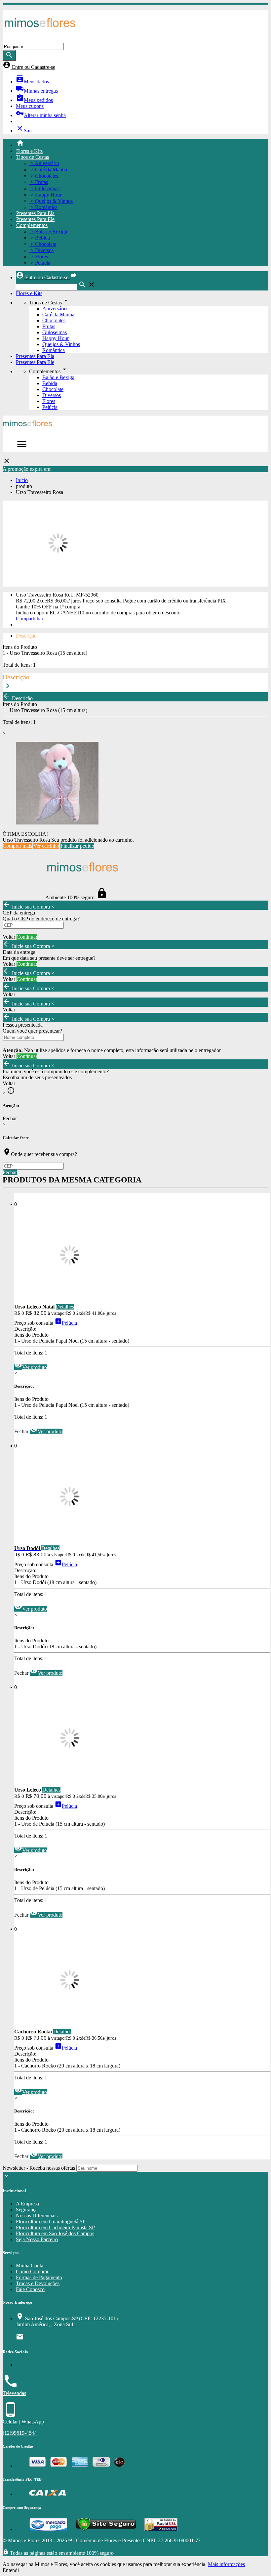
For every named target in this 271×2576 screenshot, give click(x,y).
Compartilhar (30, 619)
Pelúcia (50, 407)
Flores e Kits (29, 151)
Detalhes (65, 1307)
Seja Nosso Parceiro (37, 2239)
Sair (24, 131)
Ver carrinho (46, 846)
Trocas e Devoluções (38, 2283)
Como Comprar (32, 2271)
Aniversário (55, 309)
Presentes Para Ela (35, 213)
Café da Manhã (58, 314)
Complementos (32, 225)
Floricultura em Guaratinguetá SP (51, 2221)
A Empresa (27, 2204)
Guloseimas (55, 332)
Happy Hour (56, 338)
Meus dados (32, 82)
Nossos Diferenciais (37, 2216)
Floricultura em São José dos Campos (55, 2233)
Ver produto (31, 1367)
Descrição (26, 636)
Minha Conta (30, 2265)
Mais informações (226, 2564)
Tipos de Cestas (33, 157)
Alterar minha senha (41, 115)
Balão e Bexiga (58, 377)
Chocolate (53, 389)
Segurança (27, 2210)
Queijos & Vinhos (61, 344)
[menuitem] (142, 144)
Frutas (49, 326)
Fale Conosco (30, 2289)
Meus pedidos (34, 100)
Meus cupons (30, 106)
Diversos (52, 395)
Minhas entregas (37, 91)
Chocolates (54, 320)
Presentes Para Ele (35, 219)
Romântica (54, 350)
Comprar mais (17, 846)
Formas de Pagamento (39, 2277)
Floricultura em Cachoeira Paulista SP (55, 2227)
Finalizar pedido (77, 846)
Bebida (50, 383)
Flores (49, 401)
